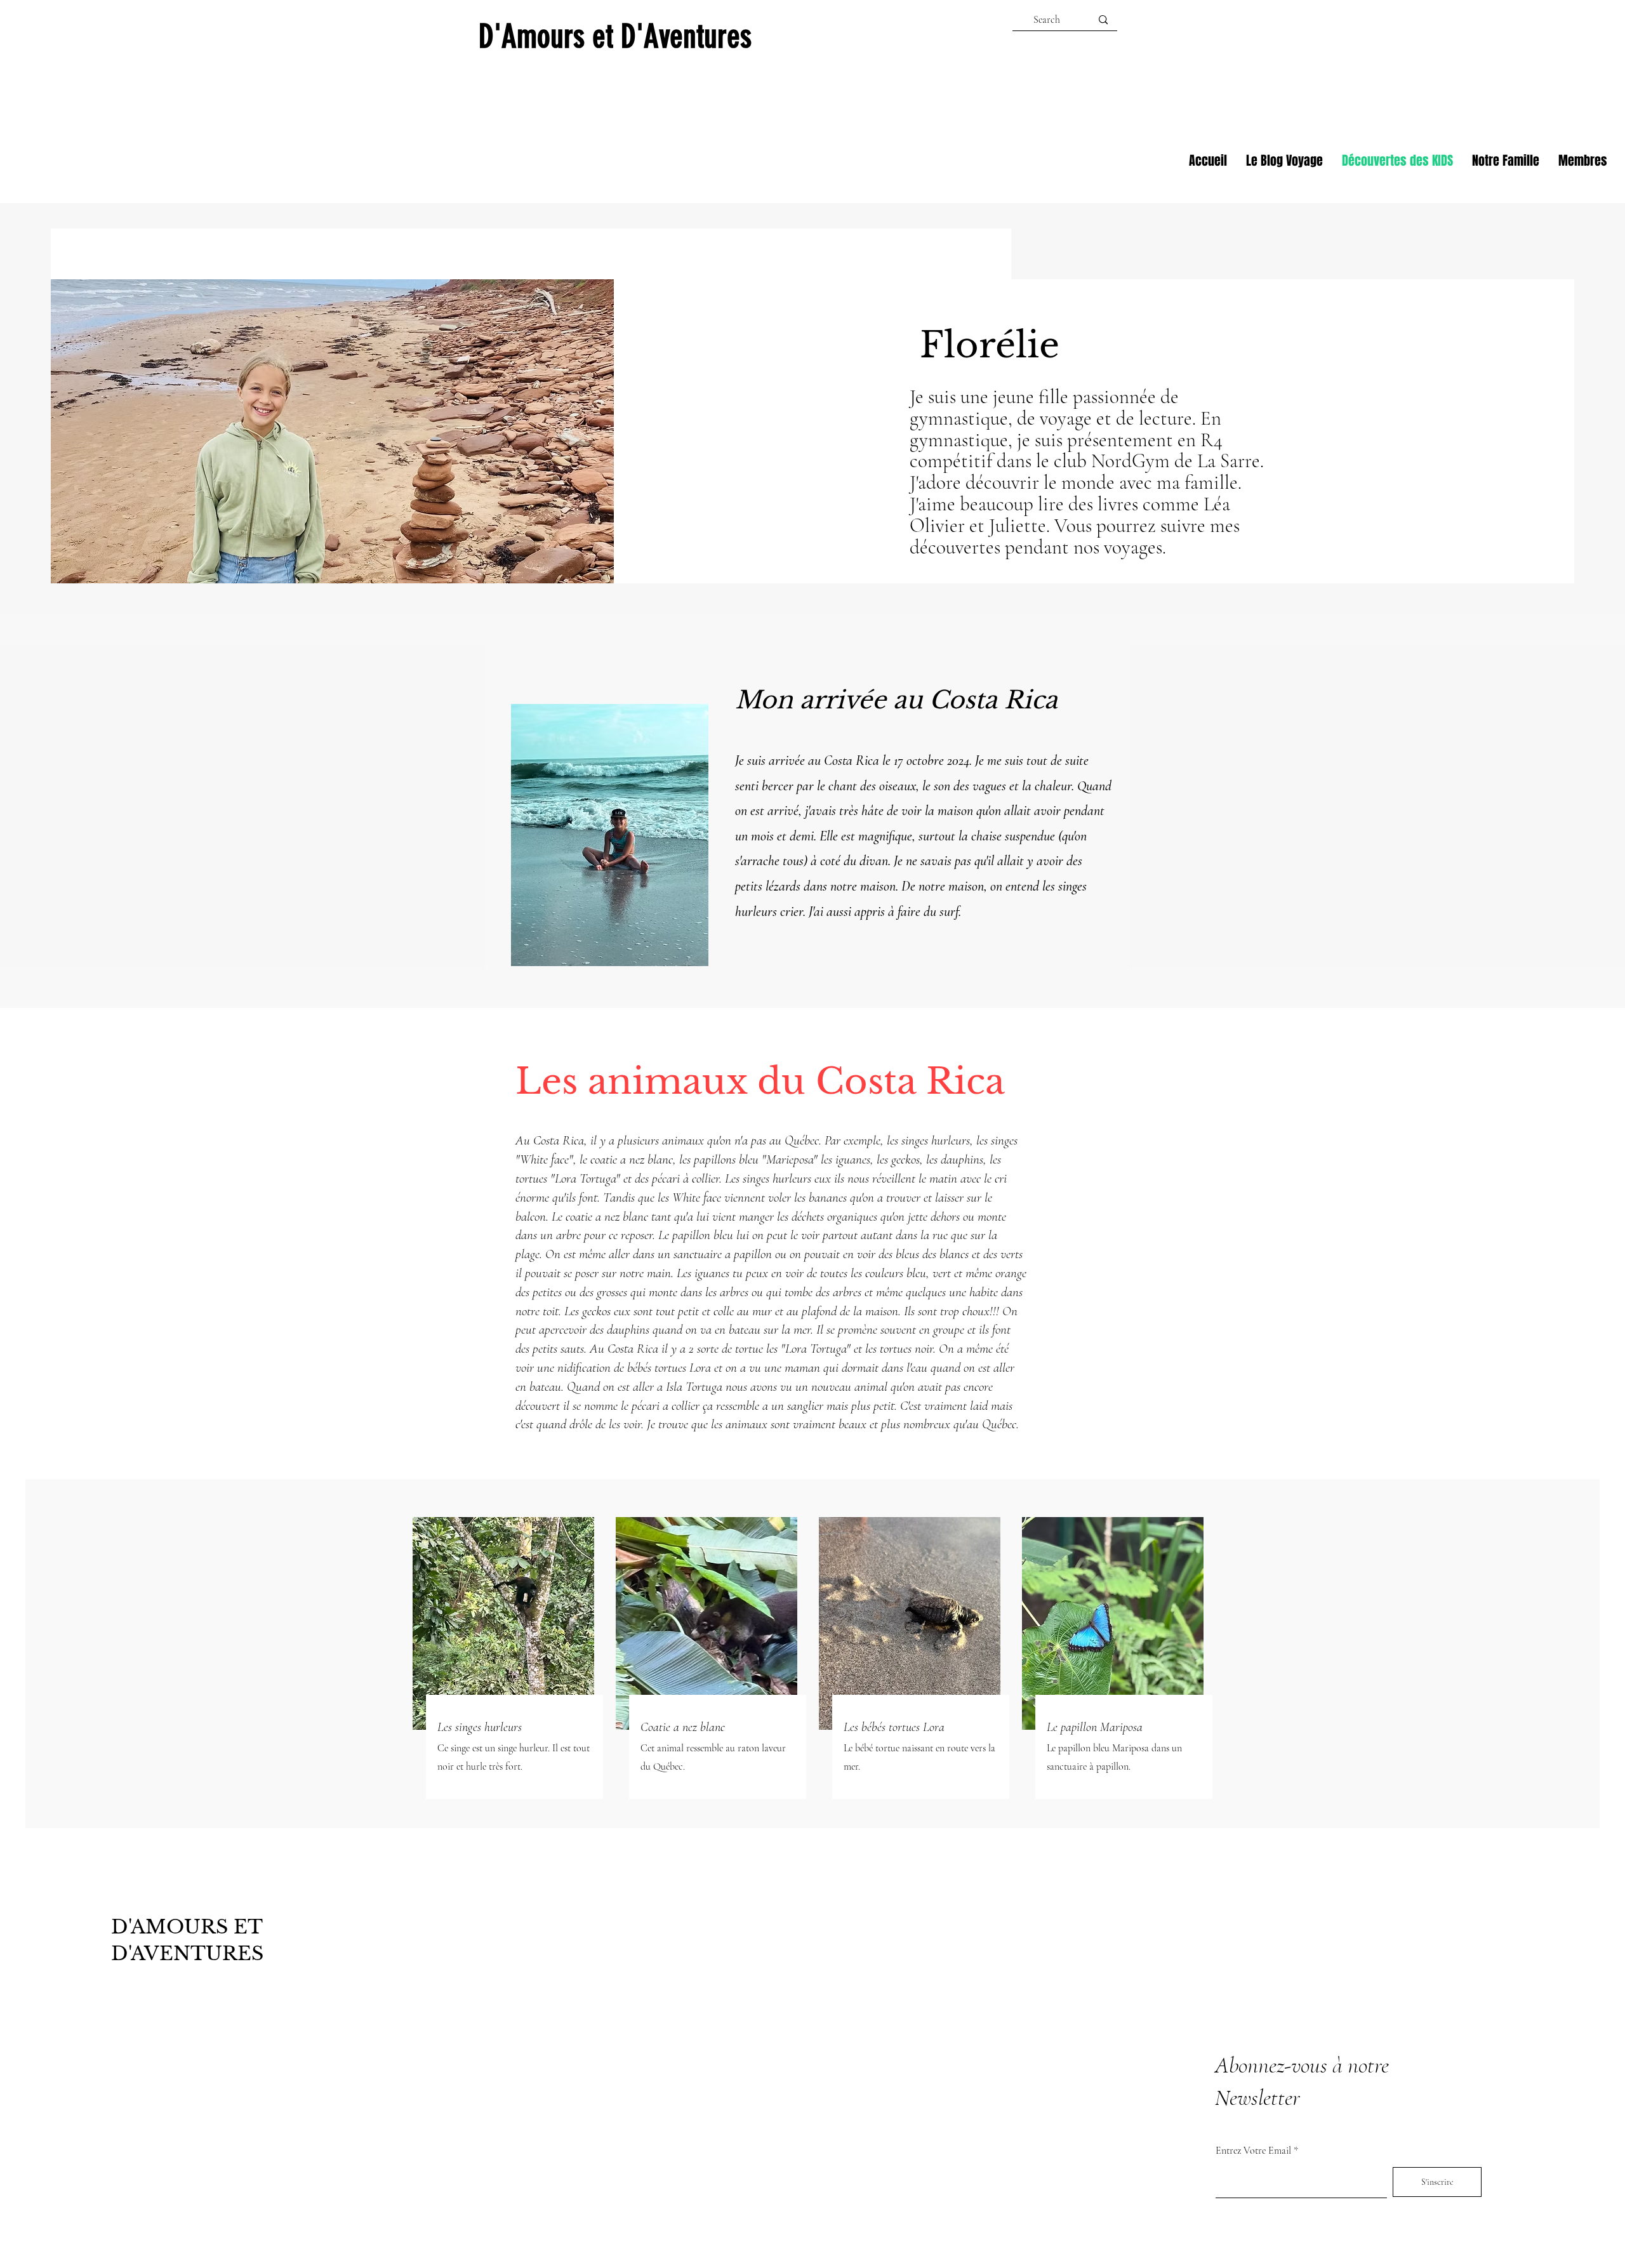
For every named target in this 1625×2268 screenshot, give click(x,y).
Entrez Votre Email (1253, 2151)
